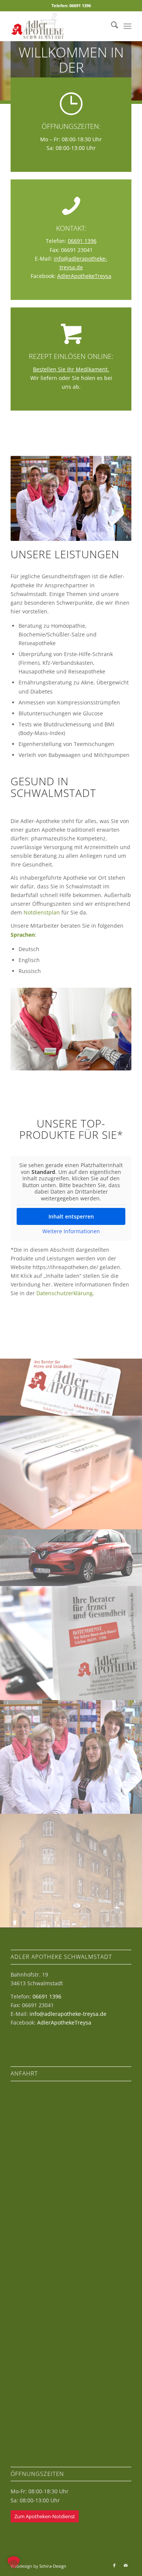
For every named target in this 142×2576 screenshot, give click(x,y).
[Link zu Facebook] (114, 2565)
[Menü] (127, 26)
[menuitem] (111, 26)
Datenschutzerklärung (65, 1293)
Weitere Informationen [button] (71, 1231)
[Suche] (111, 26)
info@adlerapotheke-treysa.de (68, 2014)
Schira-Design (53, 2566)
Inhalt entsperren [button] (71, 1216)
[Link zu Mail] (126, 2565)
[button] (14, 2562)
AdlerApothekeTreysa (84, 276)
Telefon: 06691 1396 (71, 5)
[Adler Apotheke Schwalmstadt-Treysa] (59, 26)
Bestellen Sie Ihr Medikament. (71, 369)
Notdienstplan (42, 912)
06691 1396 (82, 241)
